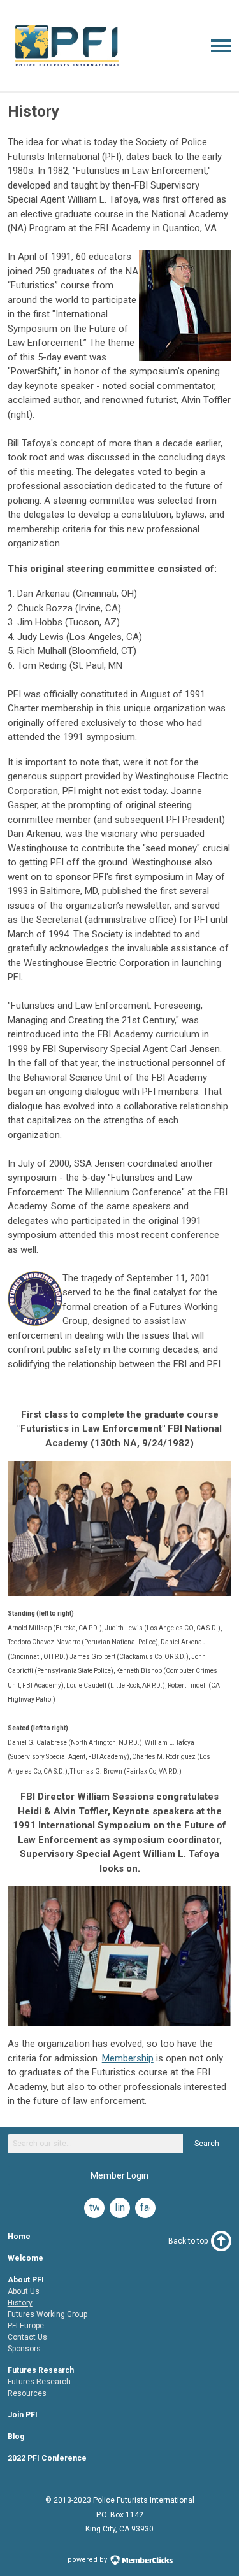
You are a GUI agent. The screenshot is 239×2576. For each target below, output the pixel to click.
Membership (128, 2058)
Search (207, 2144)
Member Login (119, 2175)
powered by (88, 2560)
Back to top (188, 2241)
